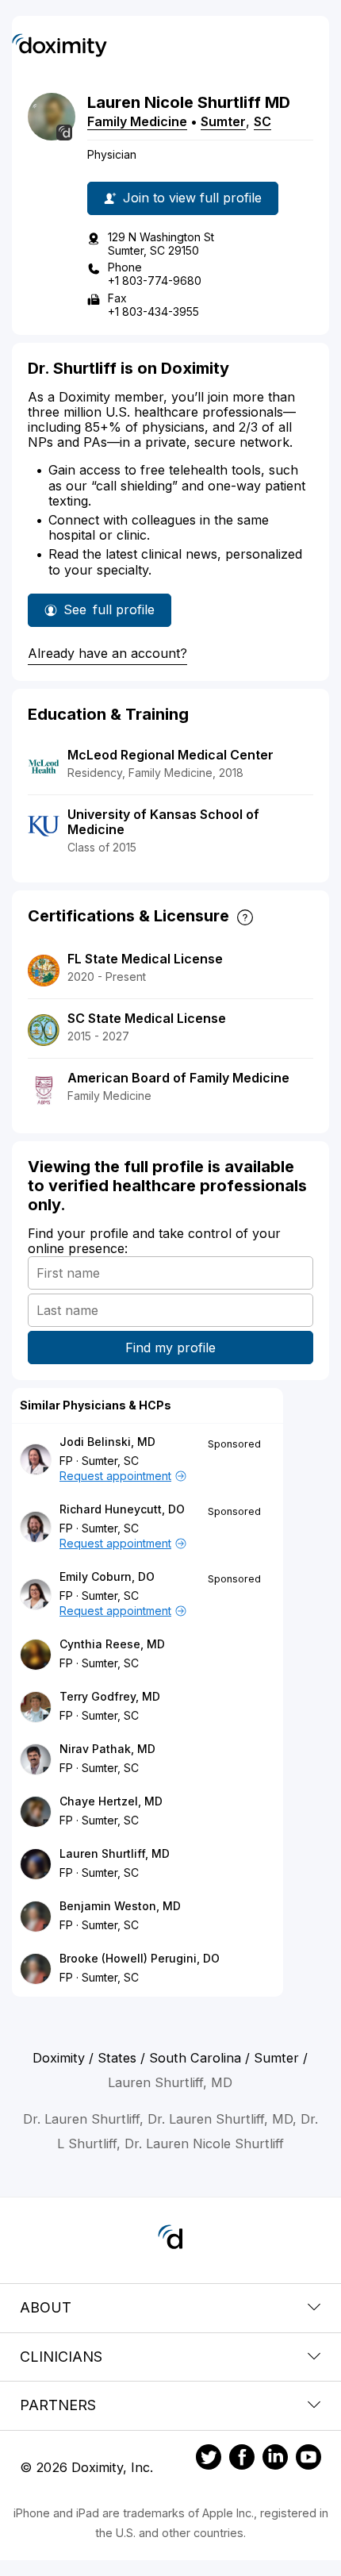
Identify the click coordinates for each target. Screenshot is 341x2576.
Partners (58, 2405)
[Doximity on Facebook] (242, 2459)
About (46, 2307)
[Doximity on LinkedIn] (275, 2459)
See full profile (111, 614)
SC (262, 121)
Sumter (223, 121)
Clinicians (61, 2357)
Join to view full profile (192, 198)
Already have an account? (107, 653)
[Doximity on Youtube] (308, 2459)
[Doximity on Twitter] (209, 2459)
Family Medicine (137, 121)
